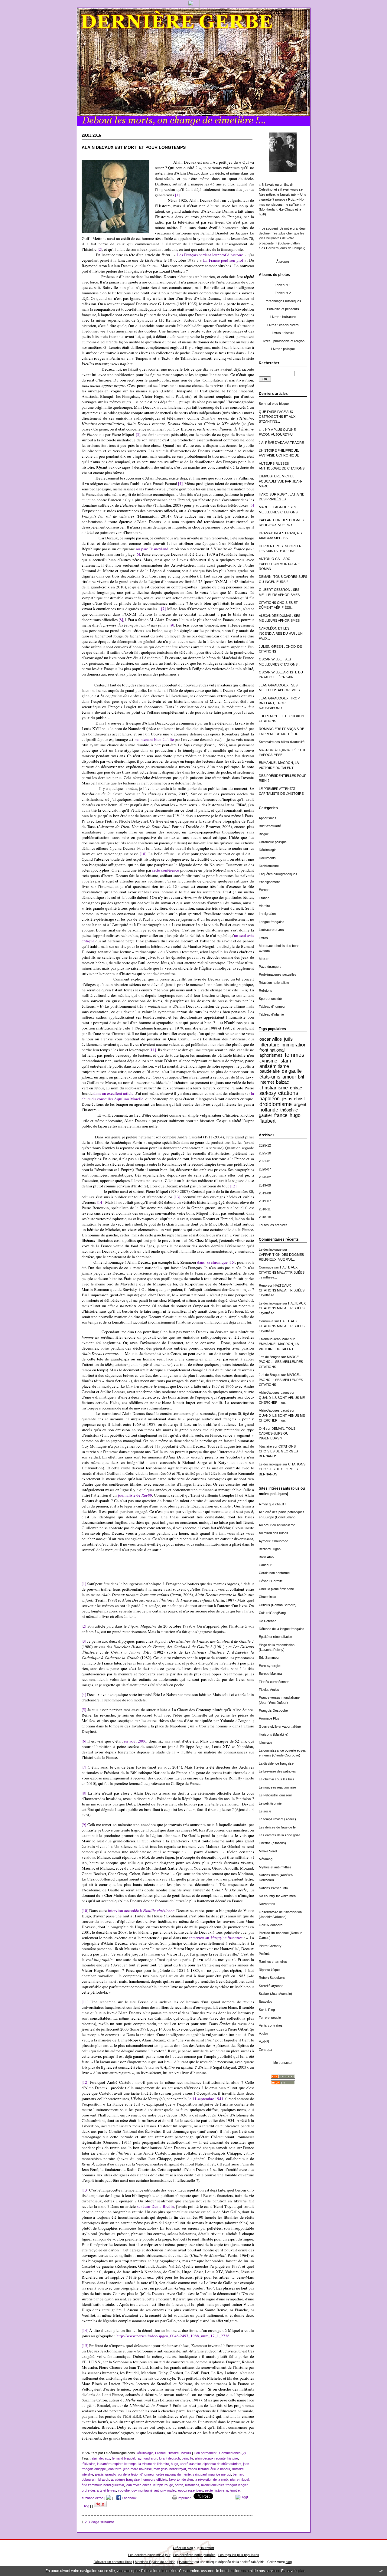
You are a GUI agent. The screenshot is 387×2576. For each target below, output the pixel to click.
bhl (301, 1077)
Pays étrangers (270, 967)
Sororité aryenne (271, 1986)
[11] (85, 2002)
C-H (262, 1429)
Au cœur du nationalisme (277, 1525)
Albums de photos (274, 275)
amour (289, 1077)
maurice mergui (220, 2474)
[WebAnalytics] (194, 6)
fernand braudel (123, 2458)
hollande (269, 1110)
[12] (233, 1186)
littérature (269, 1045)
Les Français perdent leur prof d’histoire (210, 255)
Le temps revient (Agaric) (277, 1819)
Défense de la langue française (281, 1629)
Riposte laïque (269, 1970)
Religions (265, 990)
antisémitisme (274, 1066)
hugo (295, 1115)
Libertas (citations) (272, 1843)
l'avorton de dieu (181, 2479)
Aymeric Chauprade (273, 1541)
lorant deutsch (169, 2458)
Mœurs (264, 959)
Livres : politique (283, 349)
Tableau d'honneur (272, 1007)
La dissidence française (276, 1763)
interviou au (216, 1938)
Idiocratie (265, 1743)
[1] (177, 195)
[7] (163, 609)
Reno (263, 1285)
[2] (100, 249)
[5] (252, 505)
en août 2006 (135, 1741)
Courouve (266, 1267)
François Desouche (273, 1710)
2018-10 (265, 1217)
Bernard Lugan (270, 1549)
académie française (125, 2479)
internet (267, 1082)
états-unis (270, 1077)
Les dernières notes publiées (194, 2555)
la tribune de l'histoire (154, 2464)
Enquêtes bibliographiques (278, 874)
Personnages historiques (283, 301)
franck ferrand (198, 2469)
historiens (192, 2485)
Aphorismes (268, 818)
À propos (283, 261)
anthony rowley (165, 2490)
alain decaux (101, 2458)
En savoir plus (293, 2571)
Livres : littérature (283, 317)
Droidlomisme (269, 866)
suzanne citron (93, 2498)
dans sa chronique (212, 1262)
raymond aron (147, 2458)
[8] (121, 620)
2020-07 (265, 1169)
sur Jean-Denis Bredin (155, 2206)
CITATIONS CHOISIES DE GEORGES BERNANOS (278, 1451)
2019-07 (265, 1201)
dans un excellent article (114, 1093)
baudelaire (270, 1071)
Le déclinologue (270, 1249)
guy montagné (142, 2490)
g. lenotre (233, 2490)
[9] (172, 625)
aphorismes (271, 1055)
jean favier (133, 2485)
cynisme (268, 1061)
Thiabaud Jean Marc (274, 1339)
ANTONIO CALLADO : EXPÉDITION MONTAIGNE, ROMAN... (280, 564)
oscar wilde (271, 1039)
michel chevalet (212, 2485)
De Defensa (268, 1621)
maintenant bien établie (154, 739)
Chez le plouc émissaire (276, 1589)
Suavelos (266, 2002)
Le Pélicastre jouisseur (275, 1795)
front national (272, 1050)
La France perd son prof (223, 260)
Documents (267, 858)
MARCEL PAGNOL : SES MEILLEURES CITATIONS (281, 1362)
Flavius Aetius (269, 1690)
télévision (88, 2464)
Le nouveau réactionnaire (277, 1787)
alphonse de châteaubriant (222, 2464)
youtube (124, 2490)
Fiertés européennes (274, 1682)
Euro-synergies (270, 1666)
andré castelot (190, 2464)
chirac (296, 1088)
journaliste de (135, 1495)
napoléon (270, 1098)
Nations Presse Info (273, 1888)
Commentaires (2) (233, 2453)
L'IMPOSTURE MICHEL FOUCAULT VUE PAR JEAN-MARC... (280, 481)
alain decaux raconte (210, 2458)
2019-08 (265, 1193)
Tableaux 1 (283, 285)
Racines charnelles (273, 1962)
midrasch (102, 2479)
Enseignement (269, 882)
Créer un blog (183, 2548)
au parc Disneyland (152, 549)
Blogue (264, 834)
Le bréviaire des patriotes (277, 1771)
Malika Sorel (268, 1851)
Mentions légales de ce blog (155, 2562)
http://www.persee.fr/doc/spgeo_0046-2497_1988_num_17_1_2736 (173, 2336)
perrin (179, 2485)
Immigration (267, 914)
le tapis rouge (163, 2485)
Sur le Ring (267, 2010)
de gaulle (292, 1071)
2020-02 (265, 1177)
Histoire (264, 906)
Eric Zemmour (269, 1658)
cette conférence (166, 870)
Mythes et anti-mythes (275, 1867)
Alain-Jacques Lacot (274, 1393)
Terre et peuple (270, 2018)
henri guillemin (114, 2485)
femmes (294, 1055)
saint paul (200, 2474)
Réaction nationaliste (274, 983)
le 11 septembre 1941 (206, 2099)
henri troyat (178, 2469)
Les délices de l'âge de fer (278, 1827)
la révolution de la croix (211, 2479)
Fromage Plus (269, 1718)
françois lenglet (237, 2485)
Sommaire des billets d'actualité (282, 742)
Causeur (265, 1565)
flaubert (267, 1121)
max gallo (161, 2469)
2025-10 (265, 1153)
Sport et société (270, 999)
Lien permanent (205, 2453)
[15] (232, 1262)
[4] (180, 483)
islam (285, 1061)
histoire (233, 2458)
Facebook (129, 2498)
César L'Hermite (271, 1581)
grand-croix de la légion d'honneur (130, 2474)
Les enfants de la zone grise (280, 1835)
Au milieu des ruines (273, 1533)
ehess (147, 2485)
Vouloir (264, 2034)
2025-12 (265, 1145)
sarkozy (268, 1093)
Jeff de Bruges (270, 1357)
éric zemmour (92, 2485)
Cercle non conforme (274, 1573)
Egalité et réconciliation (275, 1637)
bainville (187, 2458)
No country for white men (277, 1896)
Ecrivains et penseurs (283, 309)
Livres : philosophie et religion (283, 341)
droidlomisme (276, 1104)
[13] (177, 1197)
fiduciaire (265, 1446)
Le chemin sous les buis (276, 1779)
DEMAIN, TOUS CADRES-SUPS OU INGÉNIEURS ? (277, 1434)
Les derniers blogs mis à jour (149, 2555)
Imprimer (184, 2498)
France (264, 898)
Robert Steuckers (272, 1978)
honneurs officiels (154, 2479)
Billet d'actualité (270, 826)
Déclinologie (268, 850)
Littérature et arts (271, 930)
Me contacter (283, 2063)
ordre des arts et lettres (99, 2490)
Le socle (265, 1811)
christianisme (274, 1088)
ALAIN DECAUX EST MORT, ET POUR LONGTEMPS (134, 147)
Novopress (267, 1904)
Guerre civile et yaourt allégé (280, 1727)
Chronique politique (273, 842)
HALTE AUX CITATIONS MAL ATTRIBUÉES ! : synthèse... (283, 1272)
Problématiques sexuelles (278, 974)
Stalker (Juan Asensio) (275, 1994)
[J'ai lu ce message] (381, 2571)
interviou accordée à (141, 1910)
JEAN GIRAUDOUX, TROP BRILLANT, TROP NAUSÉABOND (279, 703)
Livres (263, 938)
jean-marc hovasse (138, 2469)
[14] (100, 1202)
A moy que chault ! (272, 1504)
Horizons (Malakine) (274, 1734)
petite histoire (215, 2490)
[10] (143, 854)
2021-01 (265, 1161)
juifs (288, 1039)
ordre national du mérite (174, 2474)
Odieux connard (271, 1925)
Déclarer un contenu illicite (113, 2562)
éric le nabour (220, 2469)
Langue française (272, 922)
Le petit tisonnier (271, 1803)
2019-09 (265, 1185)
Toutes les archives (273, 1225)
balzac (283, 1082)
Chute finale (267, 1597)
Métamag (266, 1859)
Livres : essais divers (283, 325)
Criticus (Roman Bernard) (278, 1605)
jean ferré (115, 2469)
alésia (99, 2474)
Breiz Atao (266, 1557)
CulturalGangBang (272, 1613)
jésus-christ (293, 1099)
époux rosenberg (191, 2490)
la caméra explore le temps (117, 2464)
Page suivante (102, 2522)
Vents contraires (271, 2025)
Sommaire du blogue (274, 404)
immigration (294, 1045)
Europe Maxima (270, 1674)
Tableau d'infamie (271, 1014)
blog (289, 2562)
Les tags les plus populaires (239, 2555)
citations (288, 1093)
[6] (138, 554)
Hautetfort (207, 2548)
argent (300, 1104)
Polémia (265, 1954)
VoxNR (264, 2041)
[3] (138, 434)
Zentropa (265, 2050)
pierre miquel (239, 2479)
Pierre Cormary (270, 1946)
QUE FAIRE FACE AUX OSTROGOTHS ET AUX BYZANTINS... (277, 417)
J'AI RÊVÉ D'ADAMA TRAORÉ (281, 443)
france (281, 1115)
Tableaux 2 (283, 293)
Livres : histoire (283, 333)
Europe (264, 890)
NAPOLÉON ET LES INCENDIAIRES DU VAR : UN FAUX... (281, 633)
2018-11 (265, 1209)
